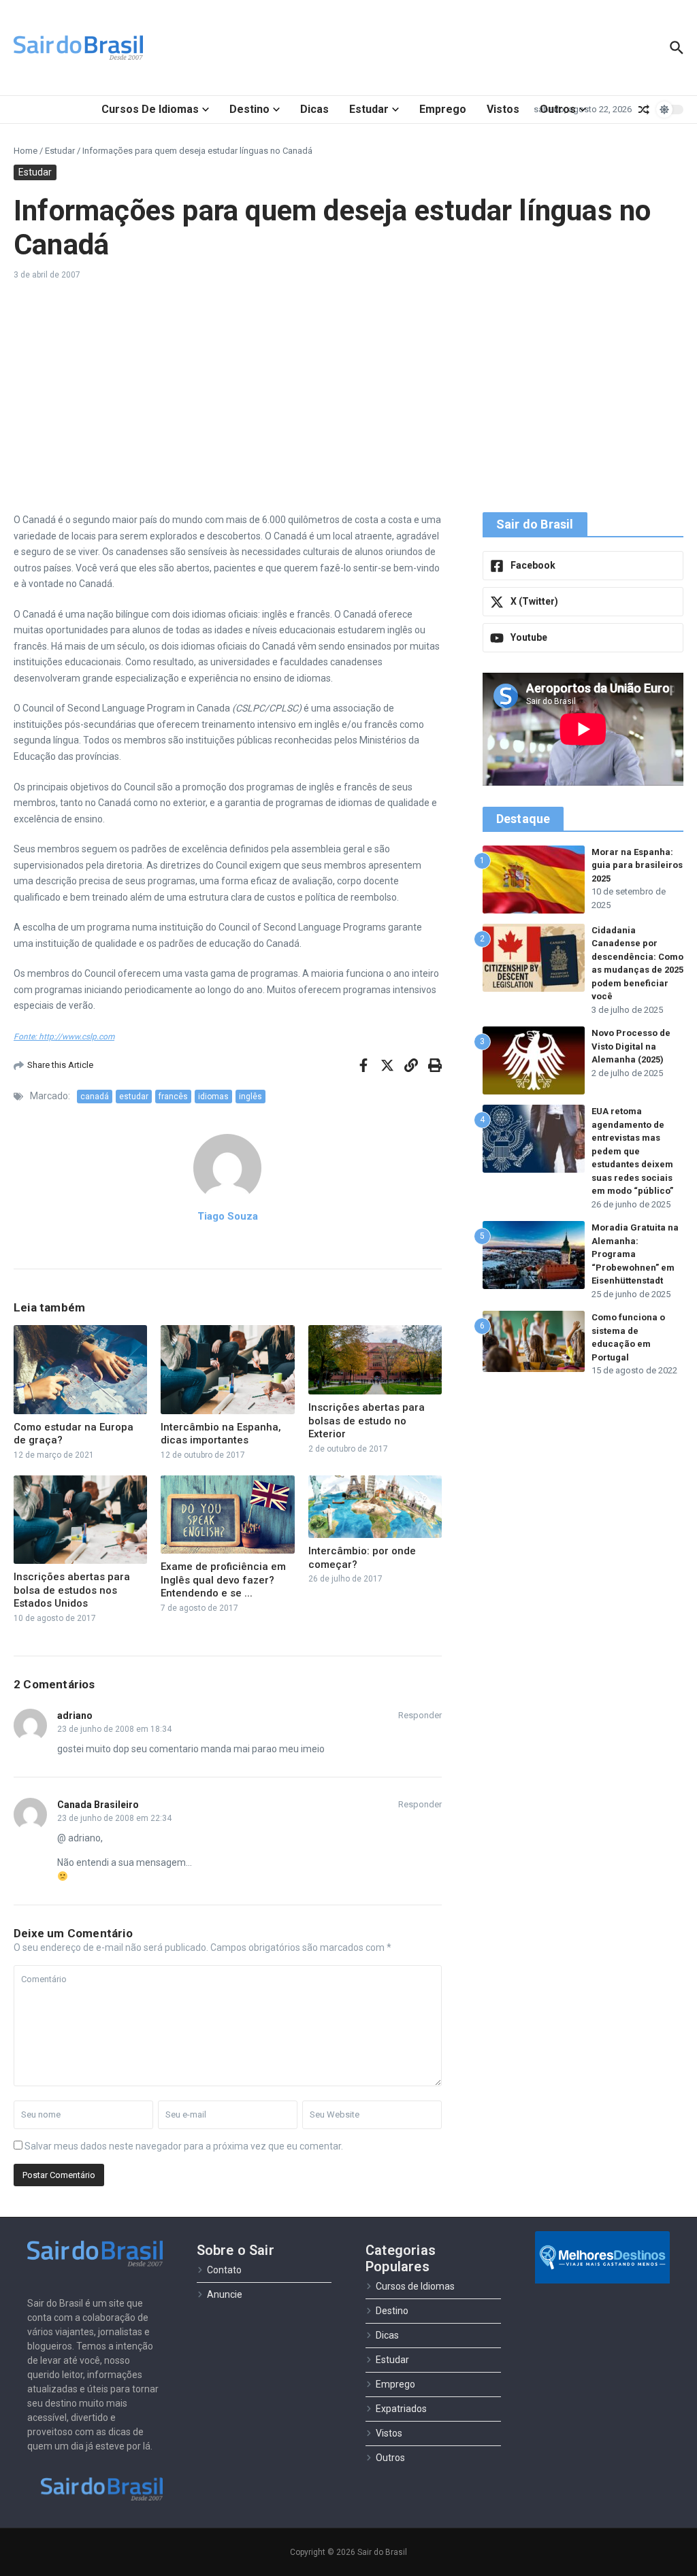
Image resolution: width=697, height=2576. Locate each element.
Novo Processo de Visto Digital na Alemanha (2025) (631, 1046)
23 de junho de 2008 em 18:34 (114, 1729)
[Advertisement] (348, 397)
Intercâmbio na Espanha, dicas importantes (221, 1434)
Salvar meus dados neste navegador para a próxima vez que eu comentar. (184, 2146)
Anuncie (225, 2294)
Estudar (369, 109)
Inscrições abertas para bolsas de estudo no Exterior (367, 1421)
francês (173, 1097)
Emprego (443, 109)
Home (26, 151)
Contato (224, 2270)
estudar (134, 1097)
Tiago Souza (228, 1216)
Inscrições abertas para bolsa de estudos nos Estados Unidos (72, 1590)
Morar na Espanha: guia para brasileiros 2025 (637, 865)
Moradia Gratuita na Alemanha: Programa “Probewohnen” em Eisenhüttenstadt (635, 1254)
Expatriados (401, 2409)
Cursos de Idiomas (150, 109)
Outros (558, 109)
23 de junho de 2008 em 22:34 (114, 1818)
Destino (249, 109)
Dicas (314, 109)
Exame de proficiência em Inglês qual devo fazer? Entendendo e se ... (223, 1580)
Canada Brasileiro (98, 1805)
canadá (95, 1097)
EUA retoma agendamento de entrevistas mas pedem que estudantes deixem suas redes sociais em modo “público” (632, 1151)
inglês (250, 1097)
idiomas (213, 1097)
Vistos (503, 109)
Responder (420, 1715)
